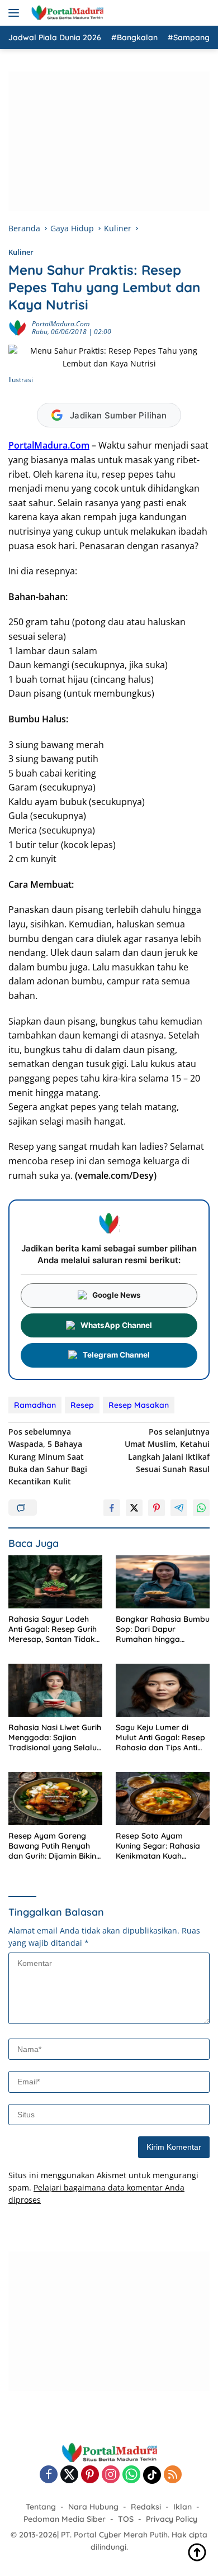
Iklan (183, 2507)
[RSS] (173, 2475)
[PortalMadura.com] (66, 13)
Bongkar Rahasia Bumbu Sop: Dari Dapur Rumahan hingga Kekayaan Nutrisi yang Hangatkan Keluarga (163, 1629)
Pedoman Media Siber (65, 2519)
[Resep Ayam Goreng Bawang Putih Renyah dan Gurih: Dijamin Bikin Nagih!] (55, 1799)
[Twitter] (69, 2475)
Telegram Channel (116, 1355)
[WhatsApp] (131, 2475)
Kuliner (21, 252)
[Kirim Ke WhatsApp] (201, 1508)
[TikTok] (152, 2475)
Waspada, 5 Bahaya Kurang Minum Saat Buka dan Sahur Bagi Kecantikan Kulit (48, 1457)
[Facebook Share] (112, 1508)
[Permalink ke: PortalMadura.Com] (17, 327)
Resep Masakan (139, 1405)
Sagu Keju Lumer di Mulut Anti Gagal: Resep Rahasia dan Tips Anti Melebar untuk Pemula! (160, 1738)
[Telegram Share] (179, 1508)
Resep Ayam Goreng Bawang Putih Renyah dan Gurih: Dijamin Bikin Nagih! (52, 1846)
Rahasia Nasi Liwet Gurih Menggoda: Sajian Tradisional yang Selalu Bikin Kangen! (55, 1738)
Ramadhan (35, 1405)
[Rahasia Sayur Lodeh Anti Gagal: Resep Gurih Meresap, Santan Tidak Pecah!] (55, 1582)
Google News (117, 1295)
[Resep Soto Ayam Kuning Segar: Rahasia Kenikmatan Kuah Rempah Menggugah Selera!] (163, 1799)
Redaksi (146, 2507)
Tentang (41, 2507)
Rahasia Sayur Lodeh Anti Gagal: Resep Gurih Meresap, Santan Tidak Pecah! (53, 1629)
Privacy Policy (172, 2519)
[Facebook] (49, 2475)
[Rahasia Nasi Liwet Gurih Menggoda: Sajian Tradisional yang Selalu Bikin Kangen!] (55, 1690)
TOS (126, 2519)
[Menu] (16, 13)
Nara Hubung (93, 2507)
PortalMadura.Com (61, 324)
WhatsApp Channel (116, 1325)
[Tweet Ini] (134, 1508)
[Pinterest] (90, 2475)
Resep (82, 1405)
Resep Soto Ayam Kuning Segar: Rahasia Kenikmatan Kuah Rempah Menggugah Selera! (158, 1846)
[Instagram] (111, 2475)
